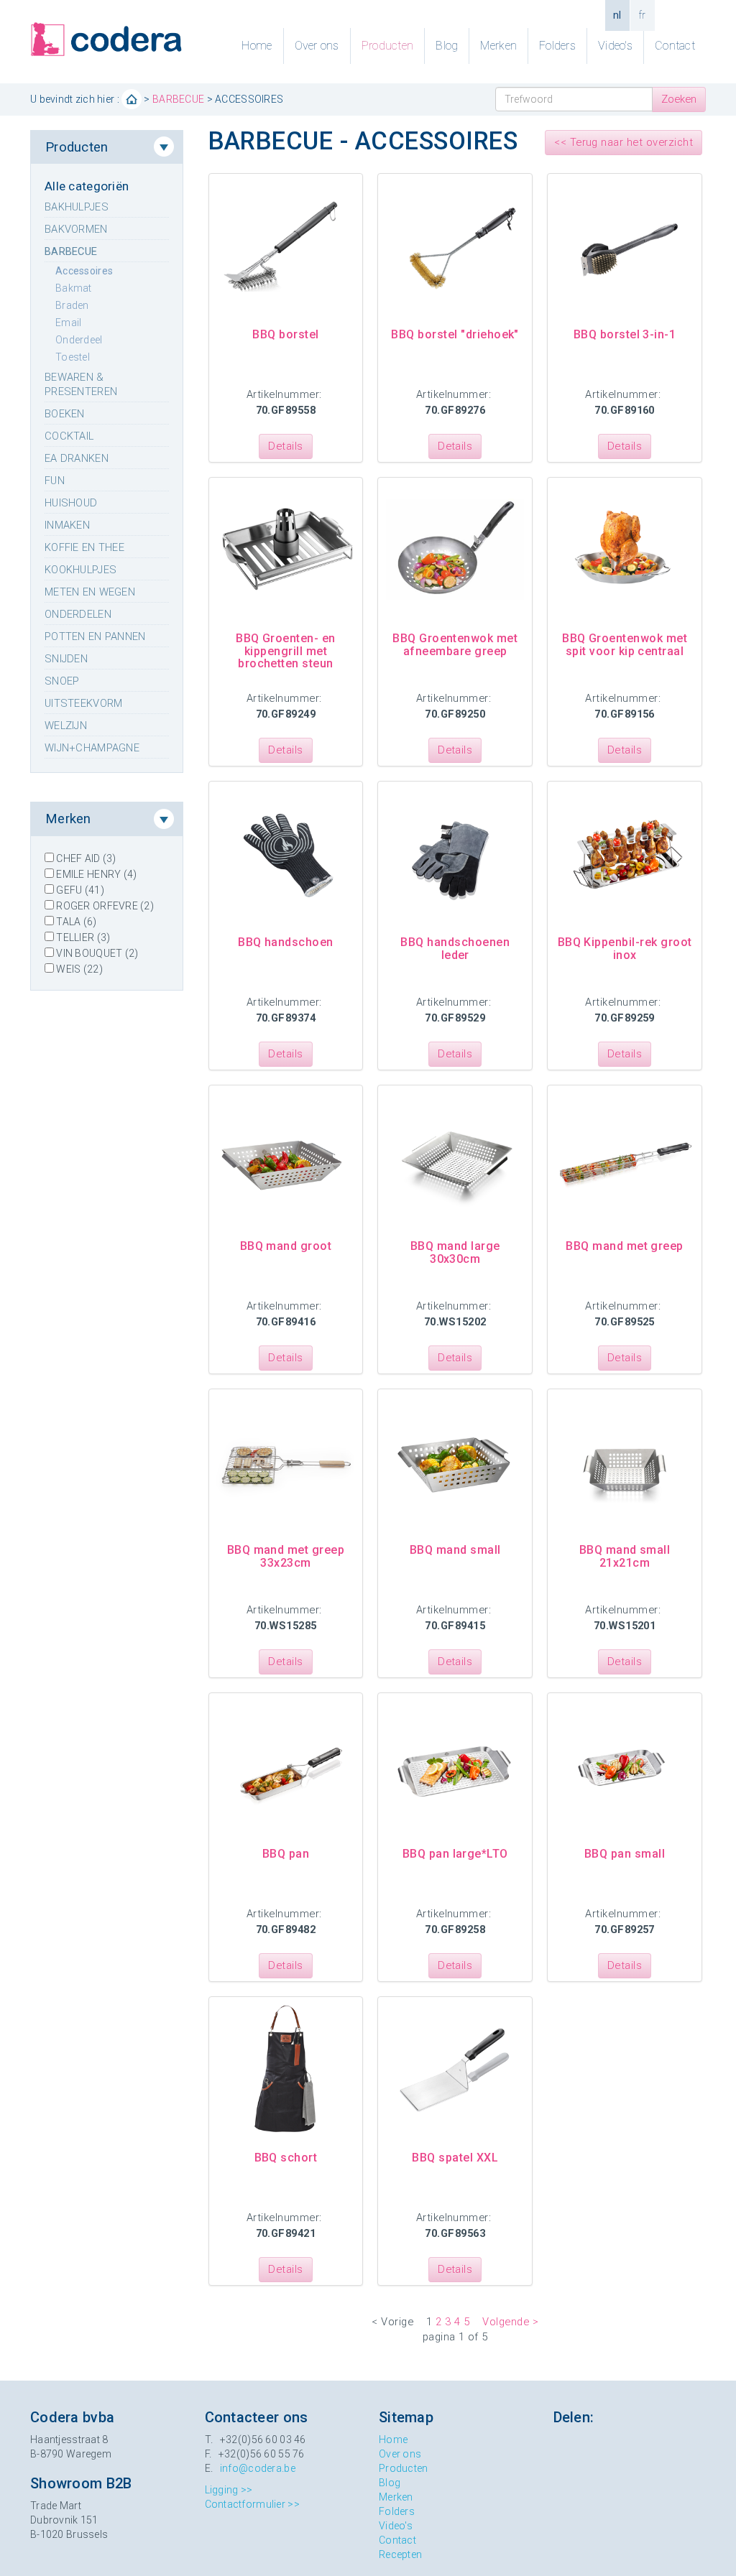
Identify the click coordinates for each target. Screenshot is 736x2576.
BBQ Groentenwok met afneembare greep (455, 645)
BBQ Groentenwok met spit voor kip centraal (625, 645)
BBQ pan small (625, 1854)
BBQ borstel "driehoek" (455, 334)
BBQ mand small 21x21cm (625, 1556)
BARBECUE (178, 99)
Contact (675, 46)
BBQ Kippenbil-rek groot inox (625, 949)
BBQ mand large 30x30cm (455, 1252)
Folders (557, 46)
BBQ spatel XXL (455, 2158)
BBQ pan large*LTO (455, 1854)
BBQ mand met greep (625, 1246)
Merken (498, 46)
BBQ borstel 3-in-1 (625, 334)
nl (617, 15)
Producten (388, 46)
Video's (615, 46)
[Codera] (107, 40)
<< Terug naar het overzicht (624, 142)
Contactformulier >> (252, 2504)
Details (285, 446)
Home (257, 46)
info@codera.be (258, 2468)
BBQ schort (286, 2158)
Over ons (317, 46)
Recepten (400, 2554)
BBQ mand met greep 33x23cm (286, 1556)
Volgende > (510, 2322)
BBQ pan (286, 1854)
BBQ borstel (285, 334)
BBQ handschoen (286, 942)
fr (643, 15)
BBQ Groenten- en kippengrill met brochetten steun (286, 651)
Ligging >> (229, 2490)
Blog (447, 46)
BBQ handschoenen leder (455, 949)
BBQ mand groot (286, 1246)
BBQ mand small (455, 1550)
